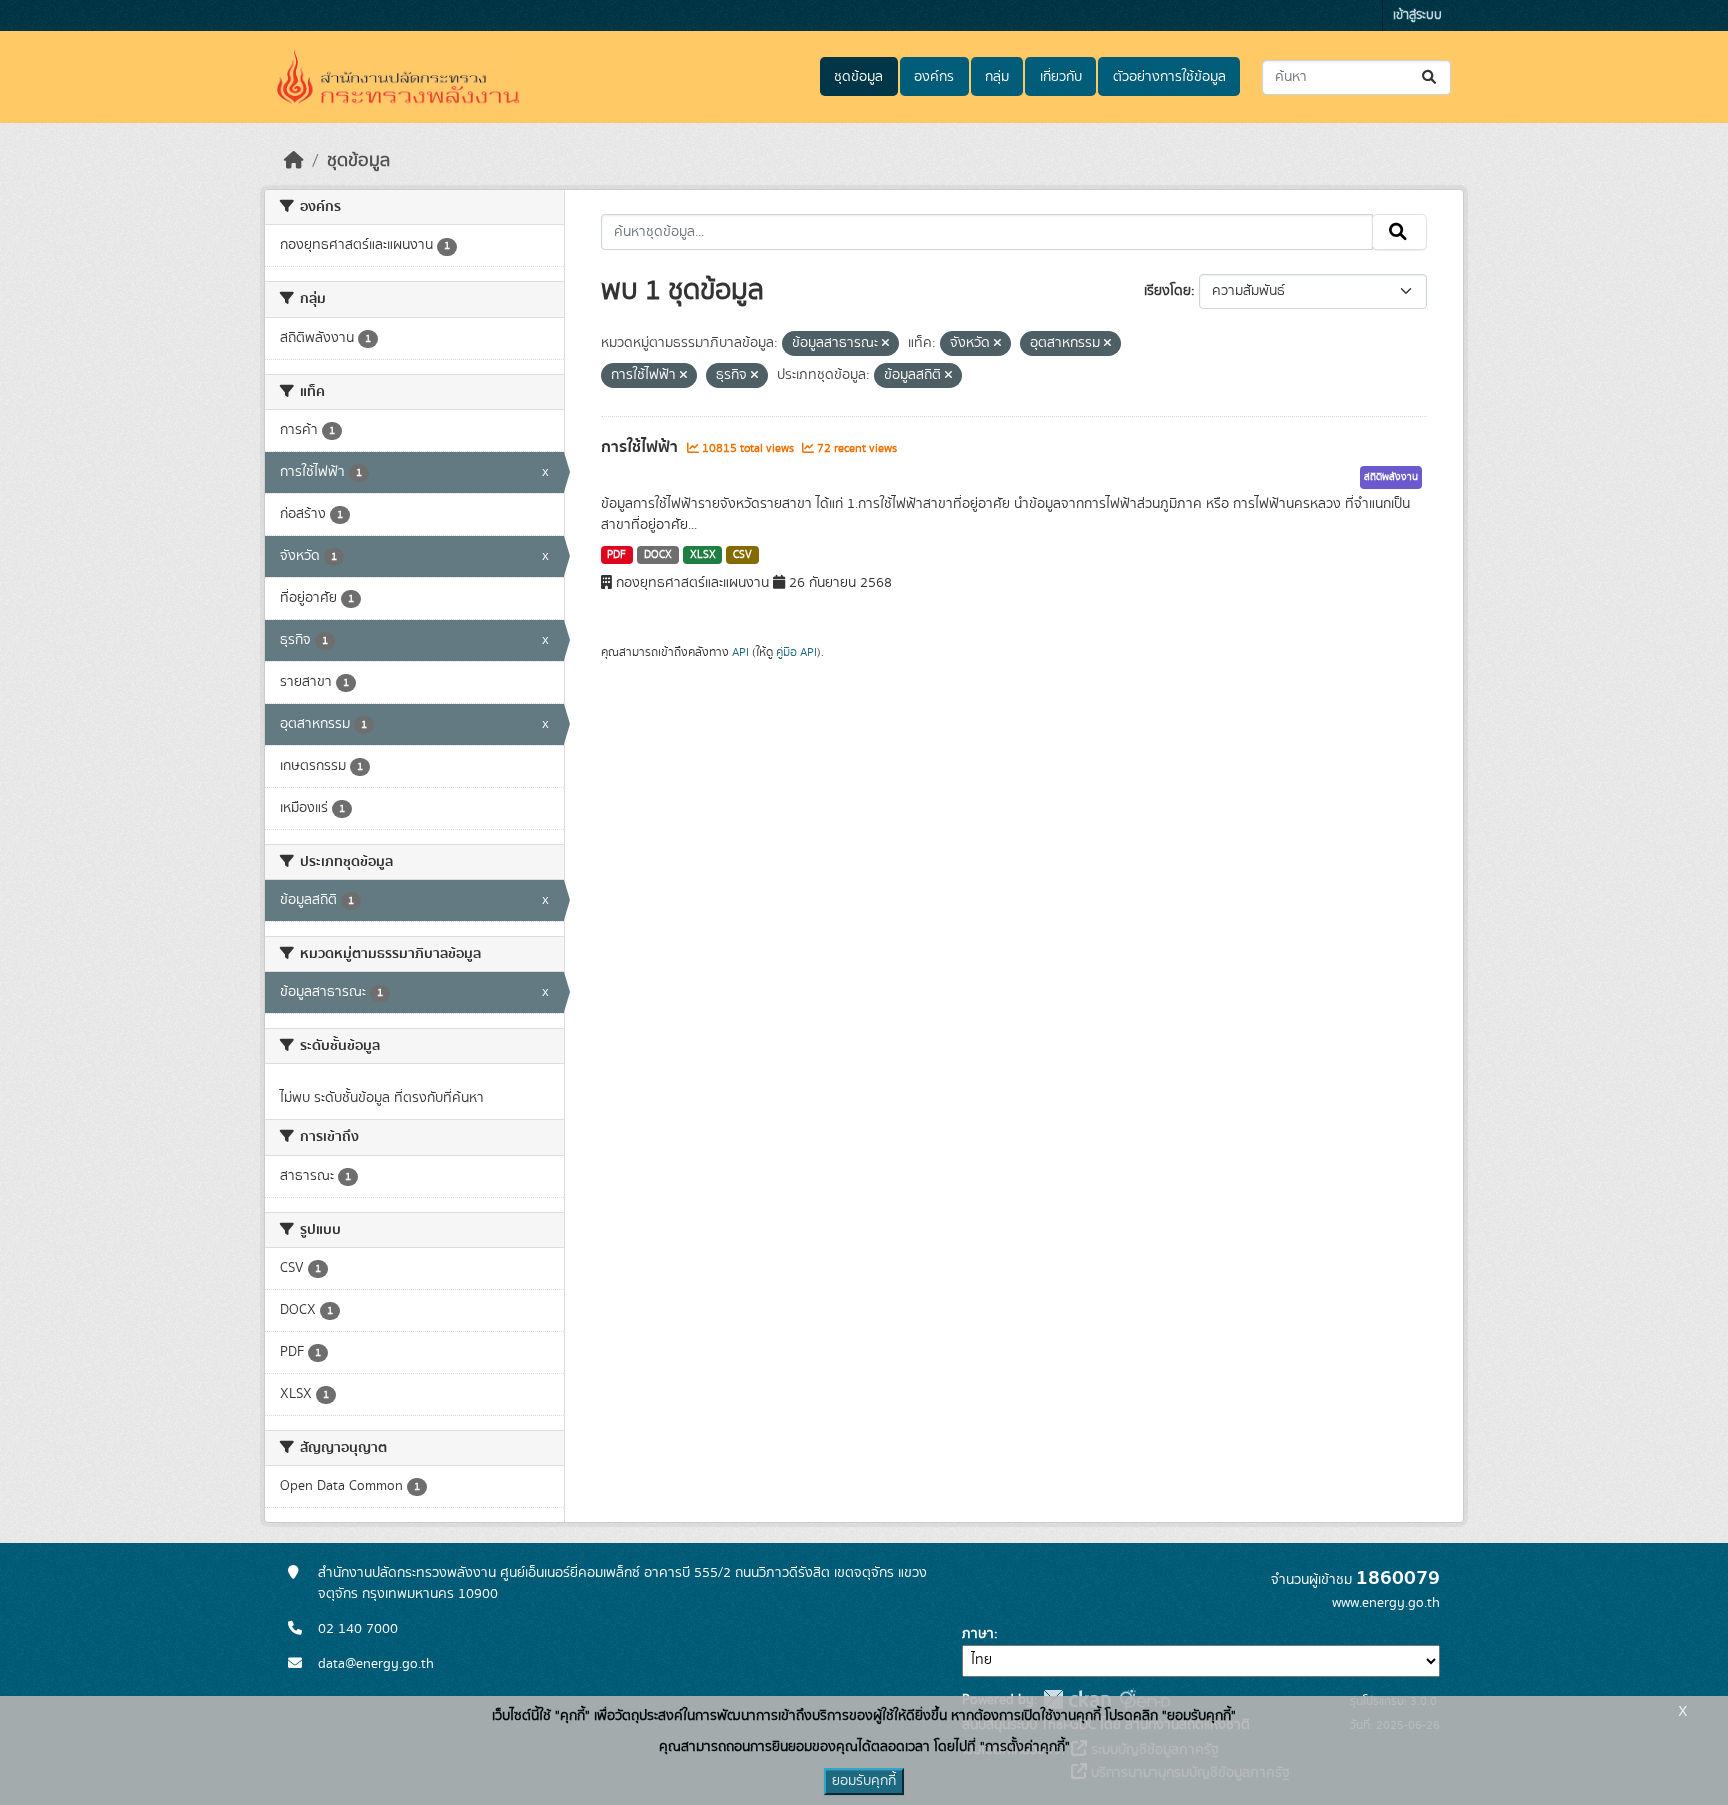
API (740, 652)
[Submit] (1430, 77)
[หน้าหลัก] (294, 161)
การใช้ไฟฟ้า (641, 447)
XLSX (703, 555)
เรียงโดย (1167, 291)
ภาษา (978, 1634)
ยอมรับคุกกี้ (864, 1781)
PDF (616, 555)
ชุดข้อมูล (858, 77)
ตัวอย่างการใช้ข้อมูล (1169, 77)
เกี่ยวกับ (1061, 77)
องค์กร (934, 77)
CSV (742, 555)
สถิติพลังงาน (1391, 477)
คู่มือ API (796, 652)
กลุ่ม (997, 77)
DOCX (658, 555)
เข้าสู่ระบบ (1417, 15)
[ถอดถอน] (885, 344)
